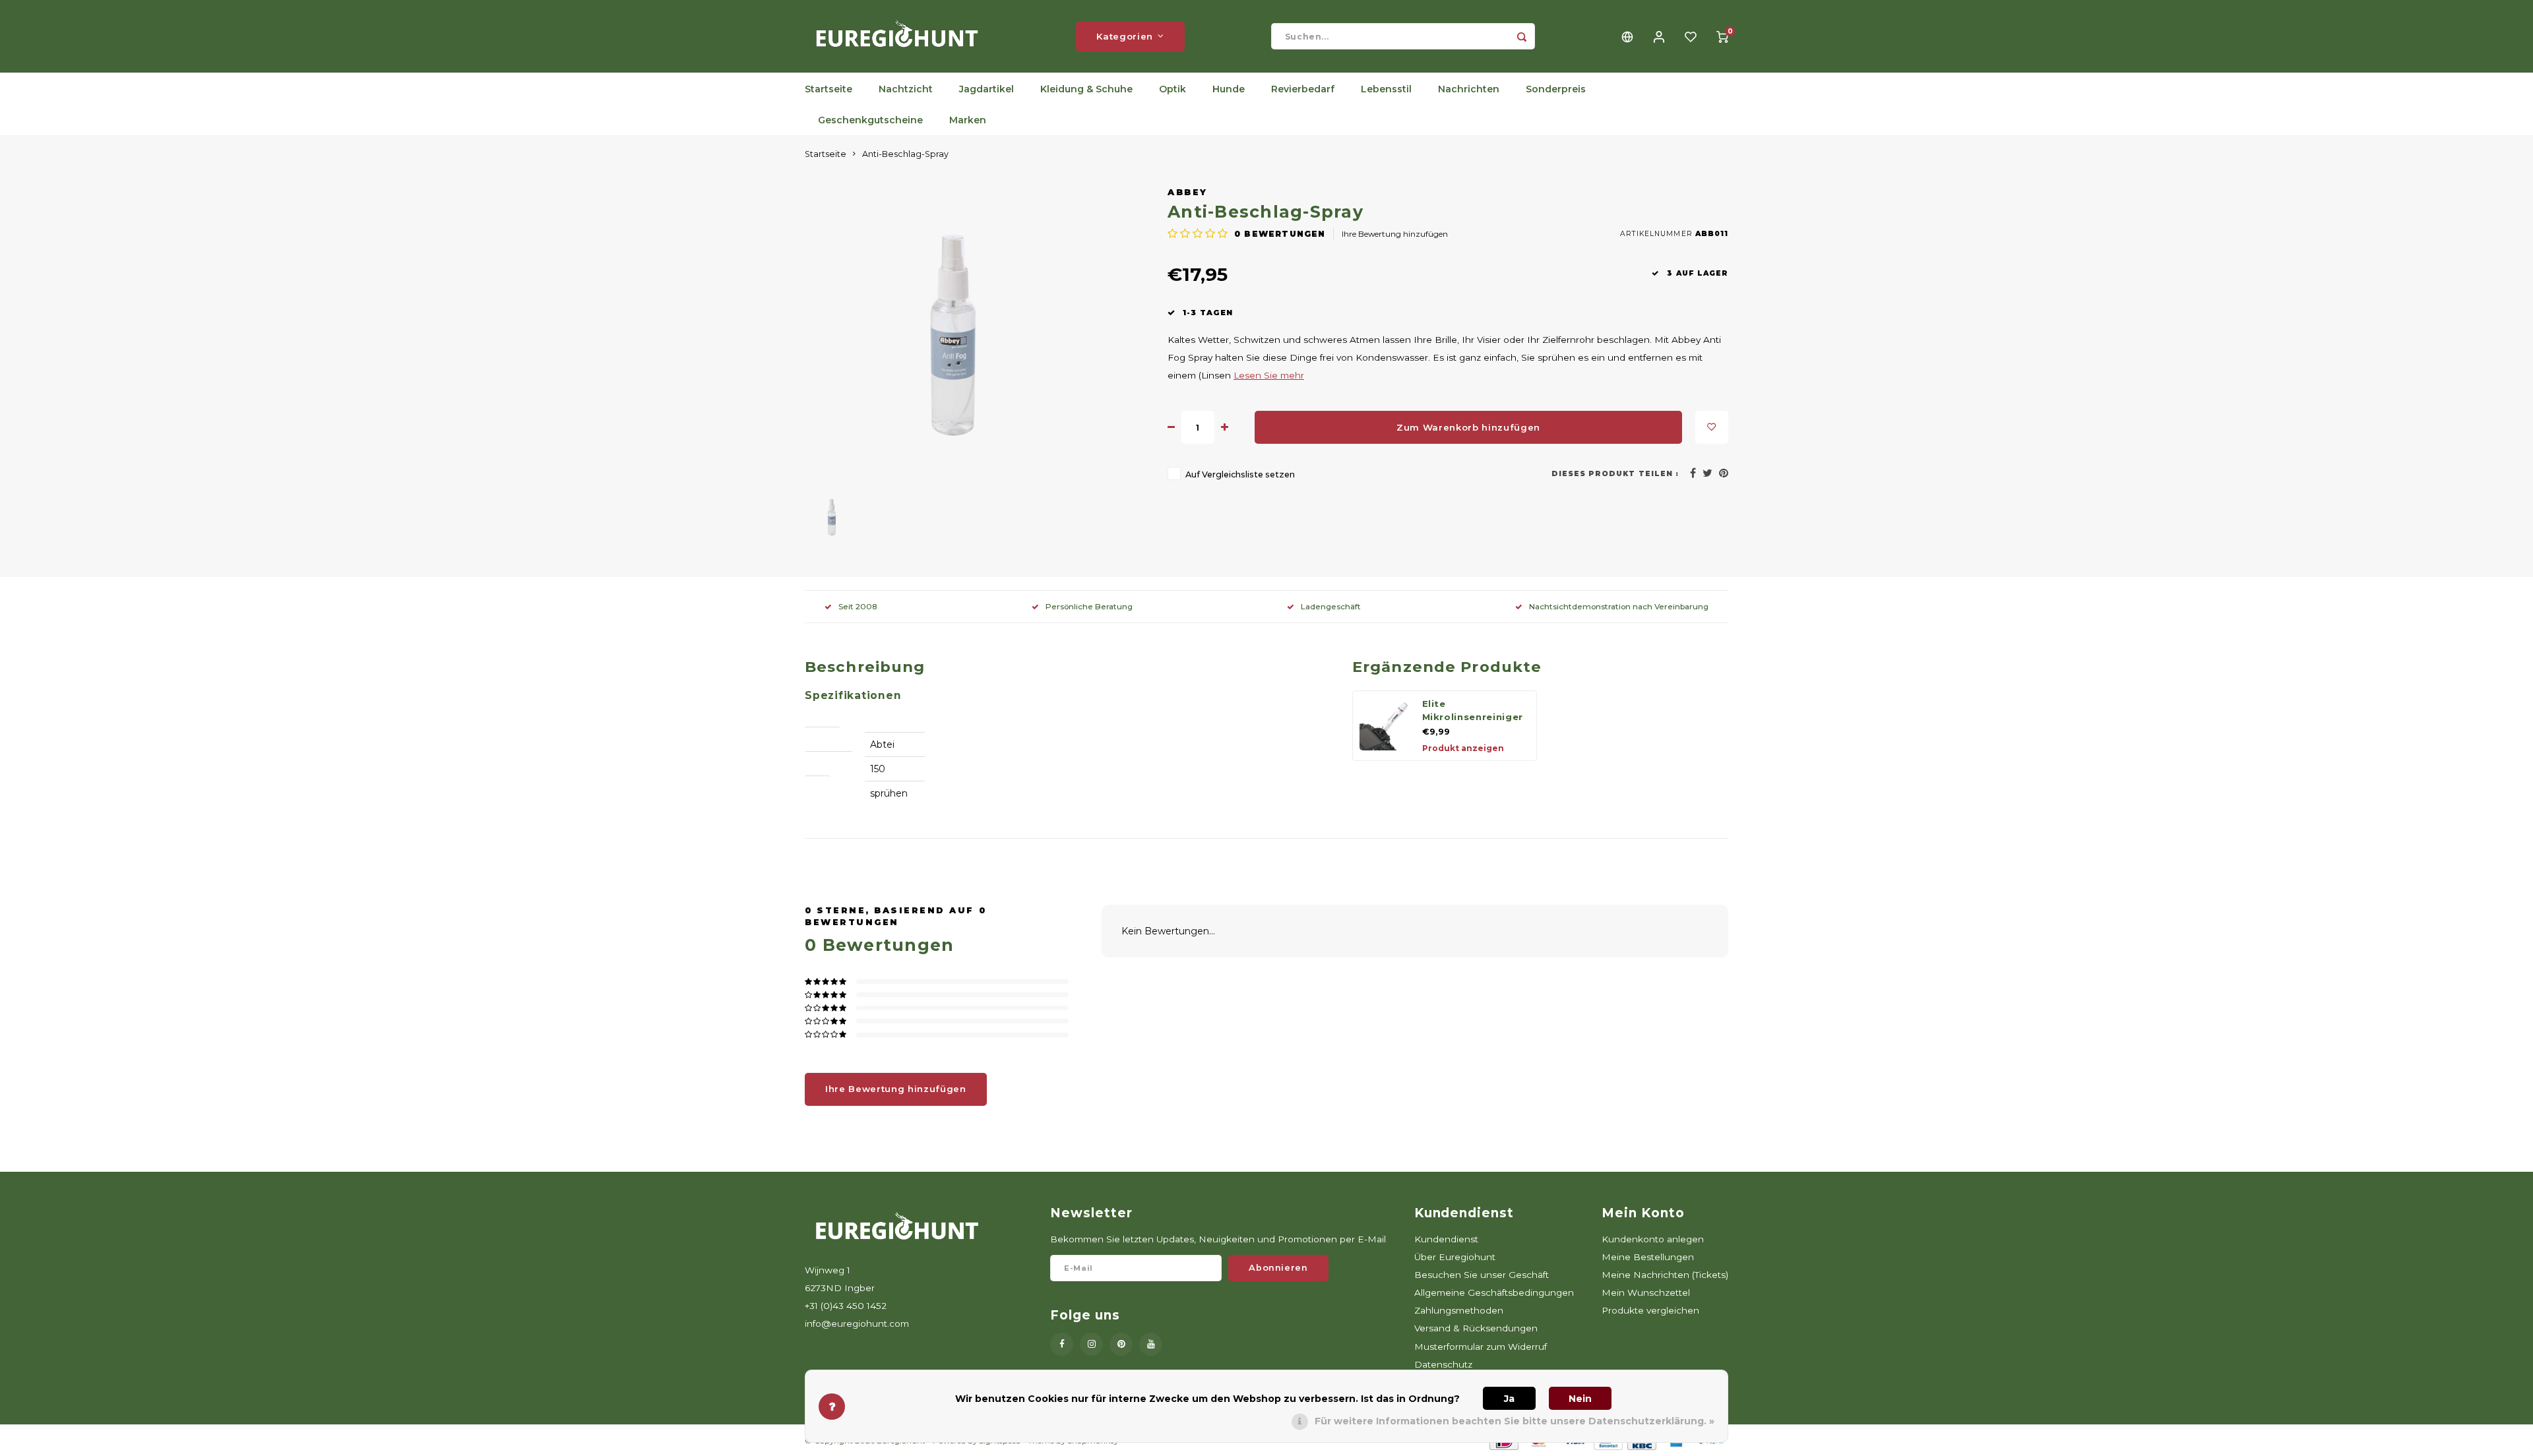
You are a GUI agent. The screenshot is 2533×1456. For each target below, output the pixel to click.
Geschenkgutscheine (870, 120)
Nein (1580, 1399)
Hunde (1229, 89)
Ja (1509, 1399)
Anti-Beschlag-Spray (905, 154)
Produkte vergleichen (1650, 1310)
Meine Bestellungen (1648, 1257)
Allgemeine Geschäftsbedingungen (1494, 1292)
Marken (968, 120)
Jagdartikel (986, 89)
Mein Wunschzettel (1646, 1292)
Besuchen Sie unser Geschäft (1482, 1275)
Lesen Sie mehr (1269, 375)
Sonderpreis (1556, 89)
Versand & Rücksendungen (1476, 1328)
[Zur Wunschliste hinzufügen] (1712, 427)
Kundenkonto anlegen (1653, 1239)
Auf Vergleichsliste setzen (1240, 474)
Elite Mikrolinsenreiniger (1473, 710)
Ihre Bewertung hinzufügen (1395, 234)
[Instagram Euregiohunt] (1091, 1344)
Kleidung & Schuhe (1086, 89)
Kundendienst (1446, 1239)
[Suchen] (1522, 36)
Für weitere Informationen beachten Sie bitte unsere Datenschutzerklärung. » (1515, 1421)
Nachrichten (1469, 89)
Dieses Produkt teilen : (1615, 474)
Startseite (829, 89)
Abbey (1188, 192)
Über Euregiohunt (1455, 1257)
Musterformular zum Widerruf (1481, 1347)
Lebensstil (1386, 89)
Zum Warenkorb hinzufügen (1468, 427)
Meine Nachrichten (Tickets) (1665, 1275)
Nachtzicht (906, 89)
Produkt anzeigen (1463, 748)
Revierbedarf (1303, 89)
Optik (1173, 89)
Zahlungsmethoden (1459, 1310)
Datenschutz (1443, 1364)
